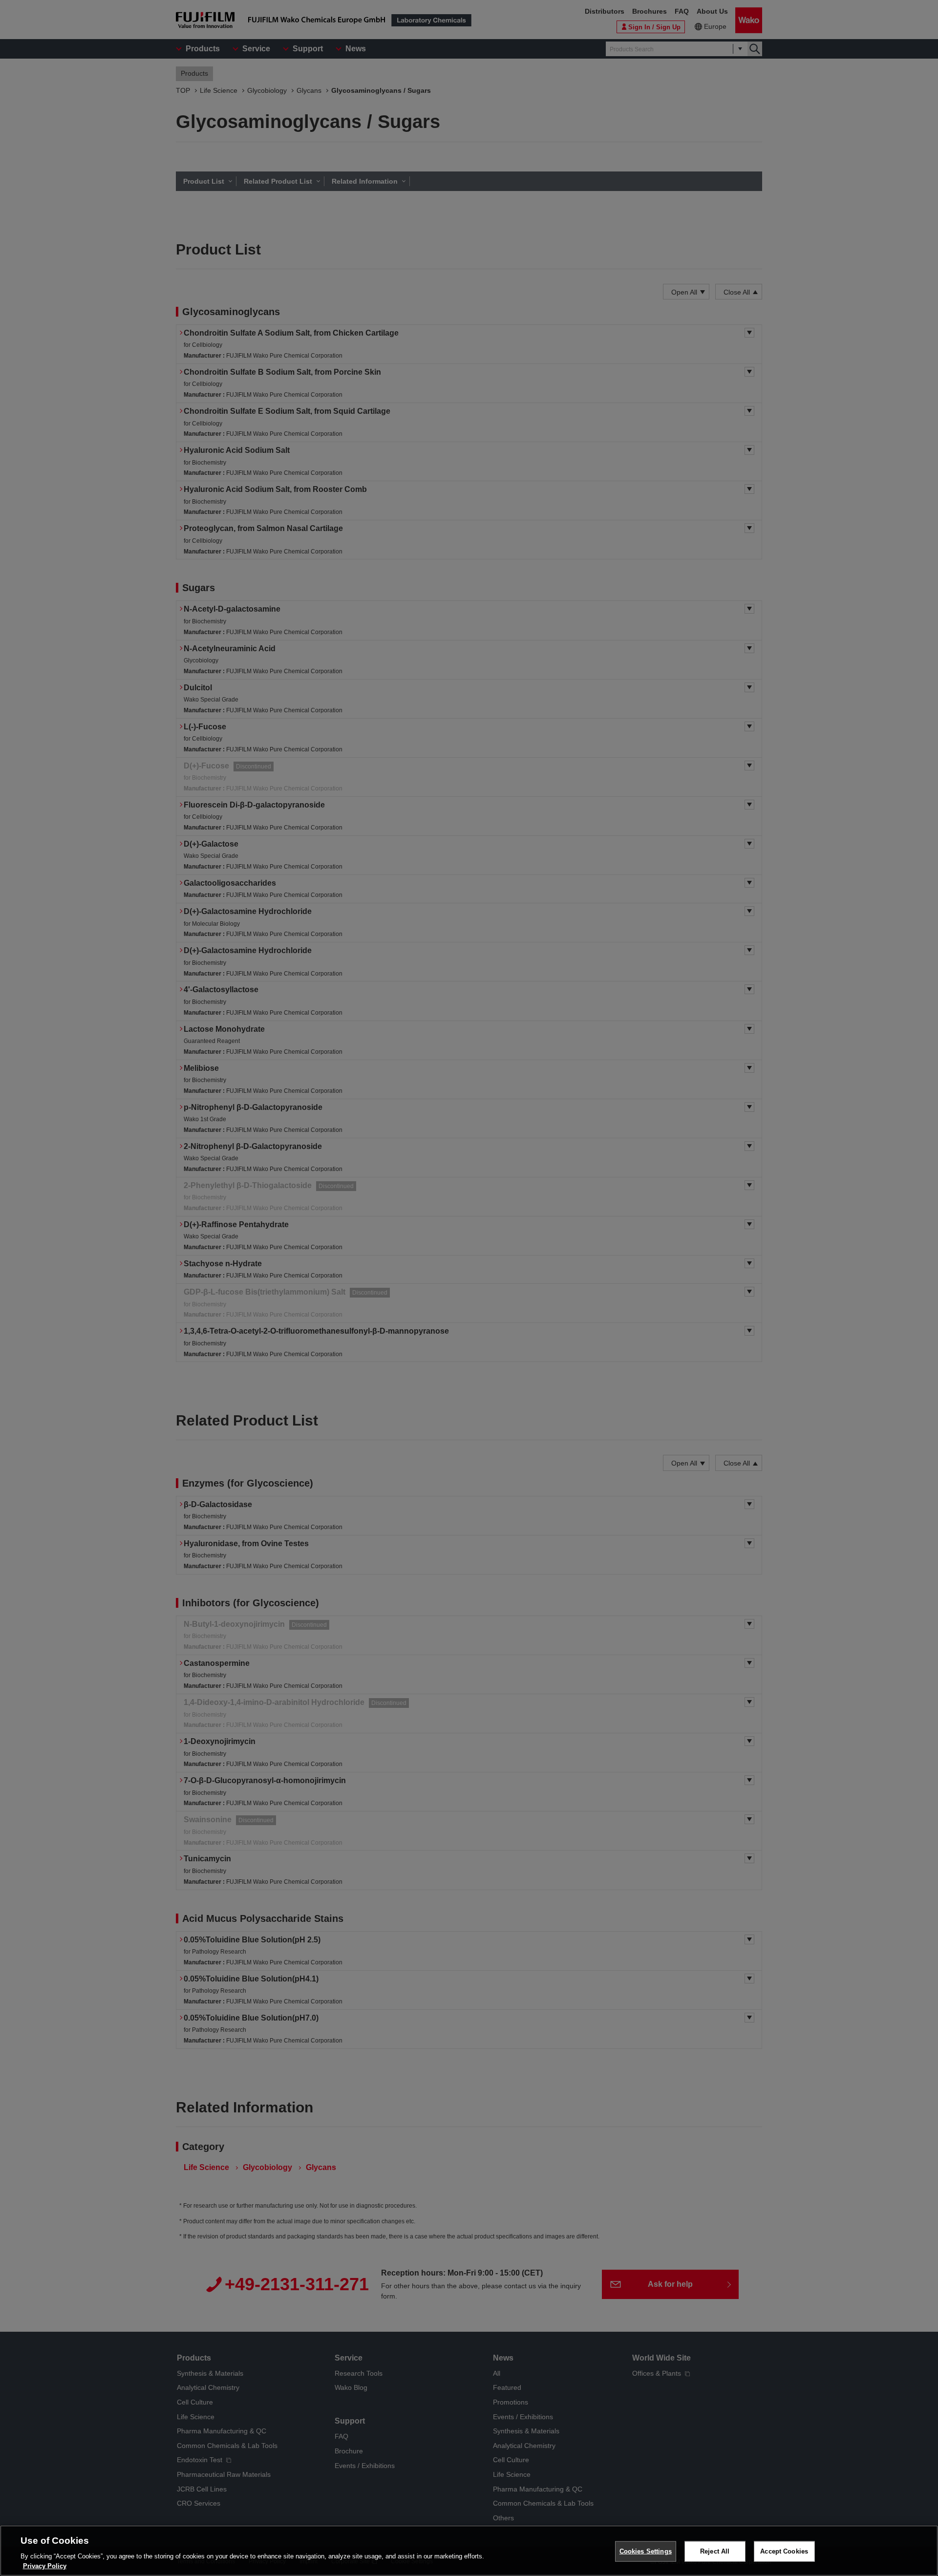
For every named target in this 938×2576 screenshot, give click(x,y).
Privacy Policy (45, 2566)
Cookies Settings (646, 2551)
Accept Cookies (784, 2551)
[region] (469, 2551)
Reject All (715, 2551)
